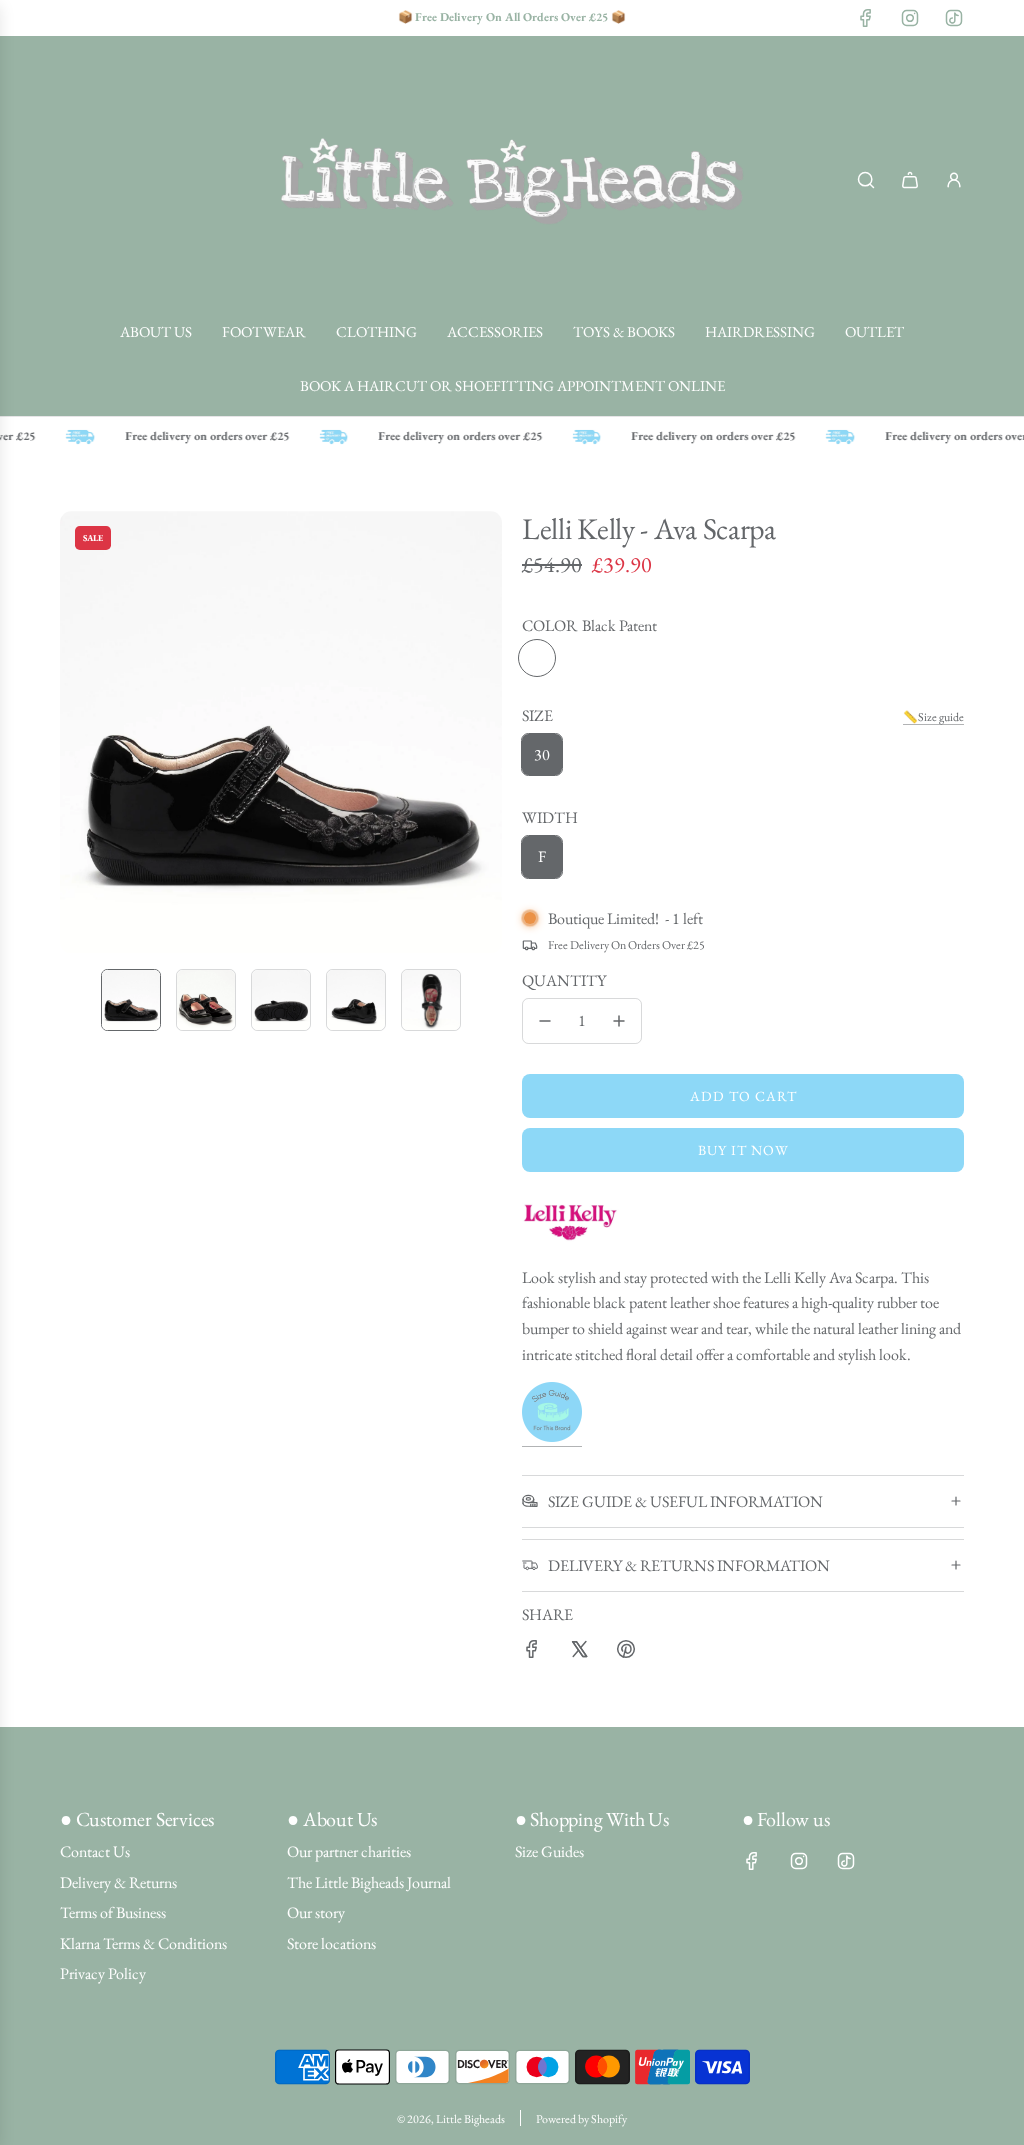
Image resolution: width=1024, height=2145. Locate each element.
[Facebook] (866, 18)
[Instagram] (910, 18)
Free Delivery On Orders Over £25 (626, 945)
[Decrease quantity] (545, 1021)
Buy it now (743, 1150)
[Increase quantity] (619, 1021)
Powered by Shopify (581, 2119)
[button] (76, 732)
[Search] (866, 180)
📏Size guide (933, 717)
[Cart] (910, 180)
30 (542, 754)
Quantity (564, 980)
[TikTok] (954, 18)
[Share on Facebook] (532, 1653)
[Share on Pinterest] (626, 1653)
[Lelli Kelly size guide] (552, 1436)
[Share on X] (579, 1653)
